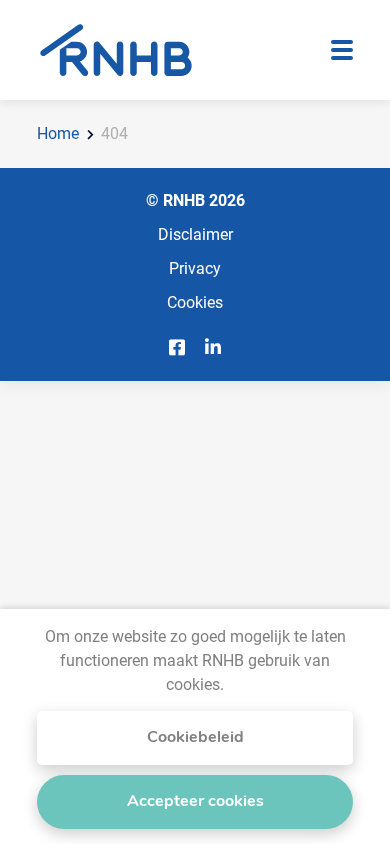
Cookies (195, 301)
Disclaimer (195, 233)
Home (58, 132)
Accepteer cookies (195, 802)
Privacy (195, 267)
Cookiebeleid (195, 738)
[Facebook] (177, 347)
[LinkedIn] (213, 347)
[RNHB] (116, 50)
